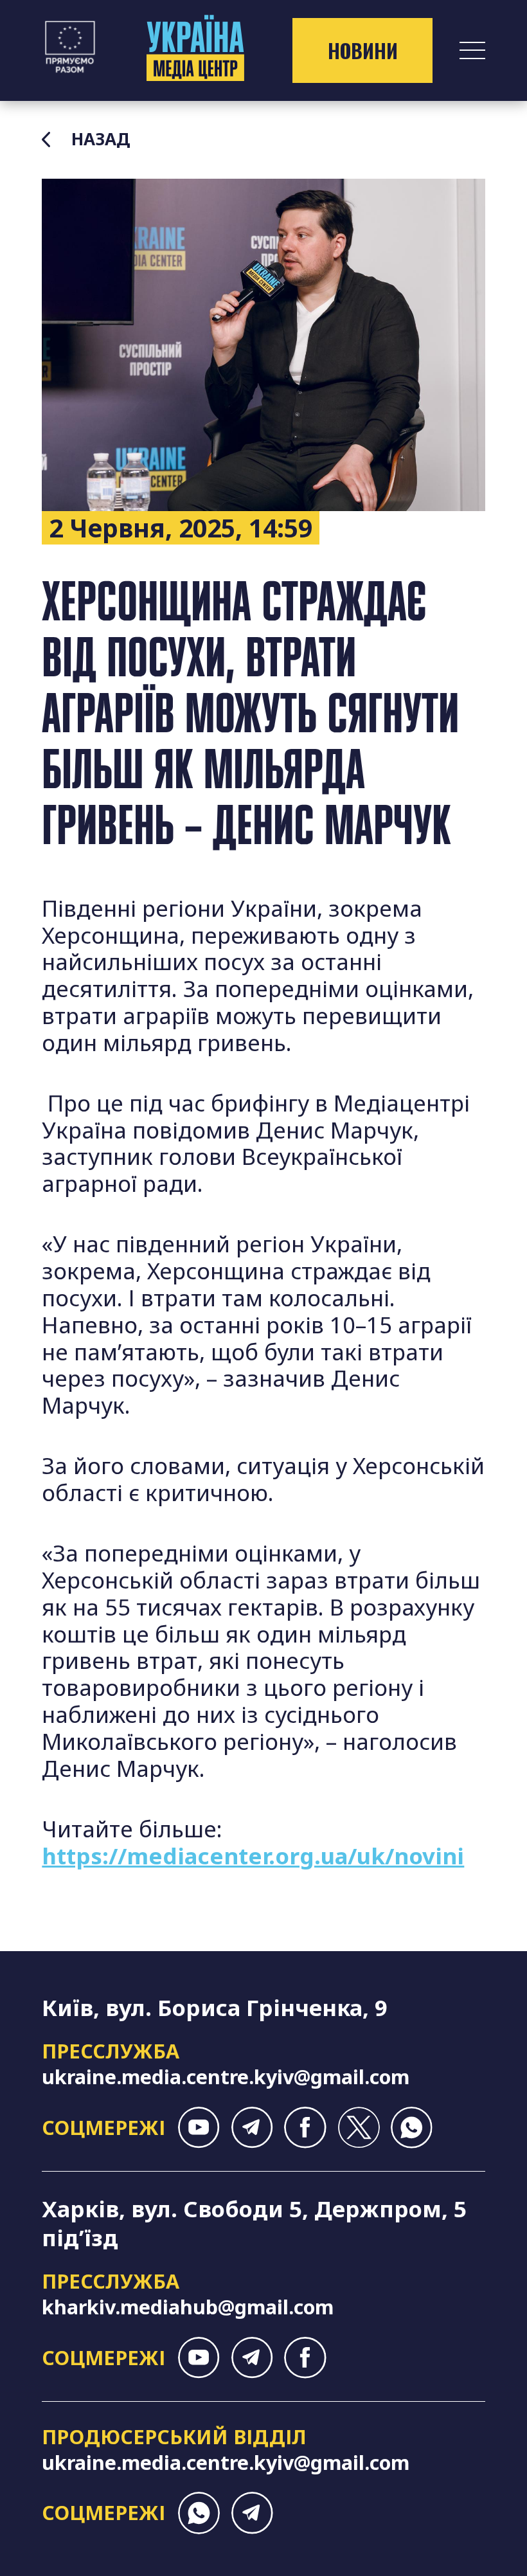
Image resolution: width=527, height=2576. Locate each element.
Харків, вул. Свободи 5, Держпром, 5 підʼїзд (254, 2223)
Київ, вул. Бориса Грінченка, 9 (215, 2007)
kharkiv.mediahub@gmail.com (188, 2307)
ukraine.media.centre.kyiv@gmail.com (226, 2076)
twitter (358, 2128)
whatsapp (412, 2128)
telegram (252, 2128)
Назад (101, 140)
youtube (199, 2128)
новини (363, 50)
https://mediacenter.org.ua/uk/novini (253, 1856)
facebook (305, 2128)
